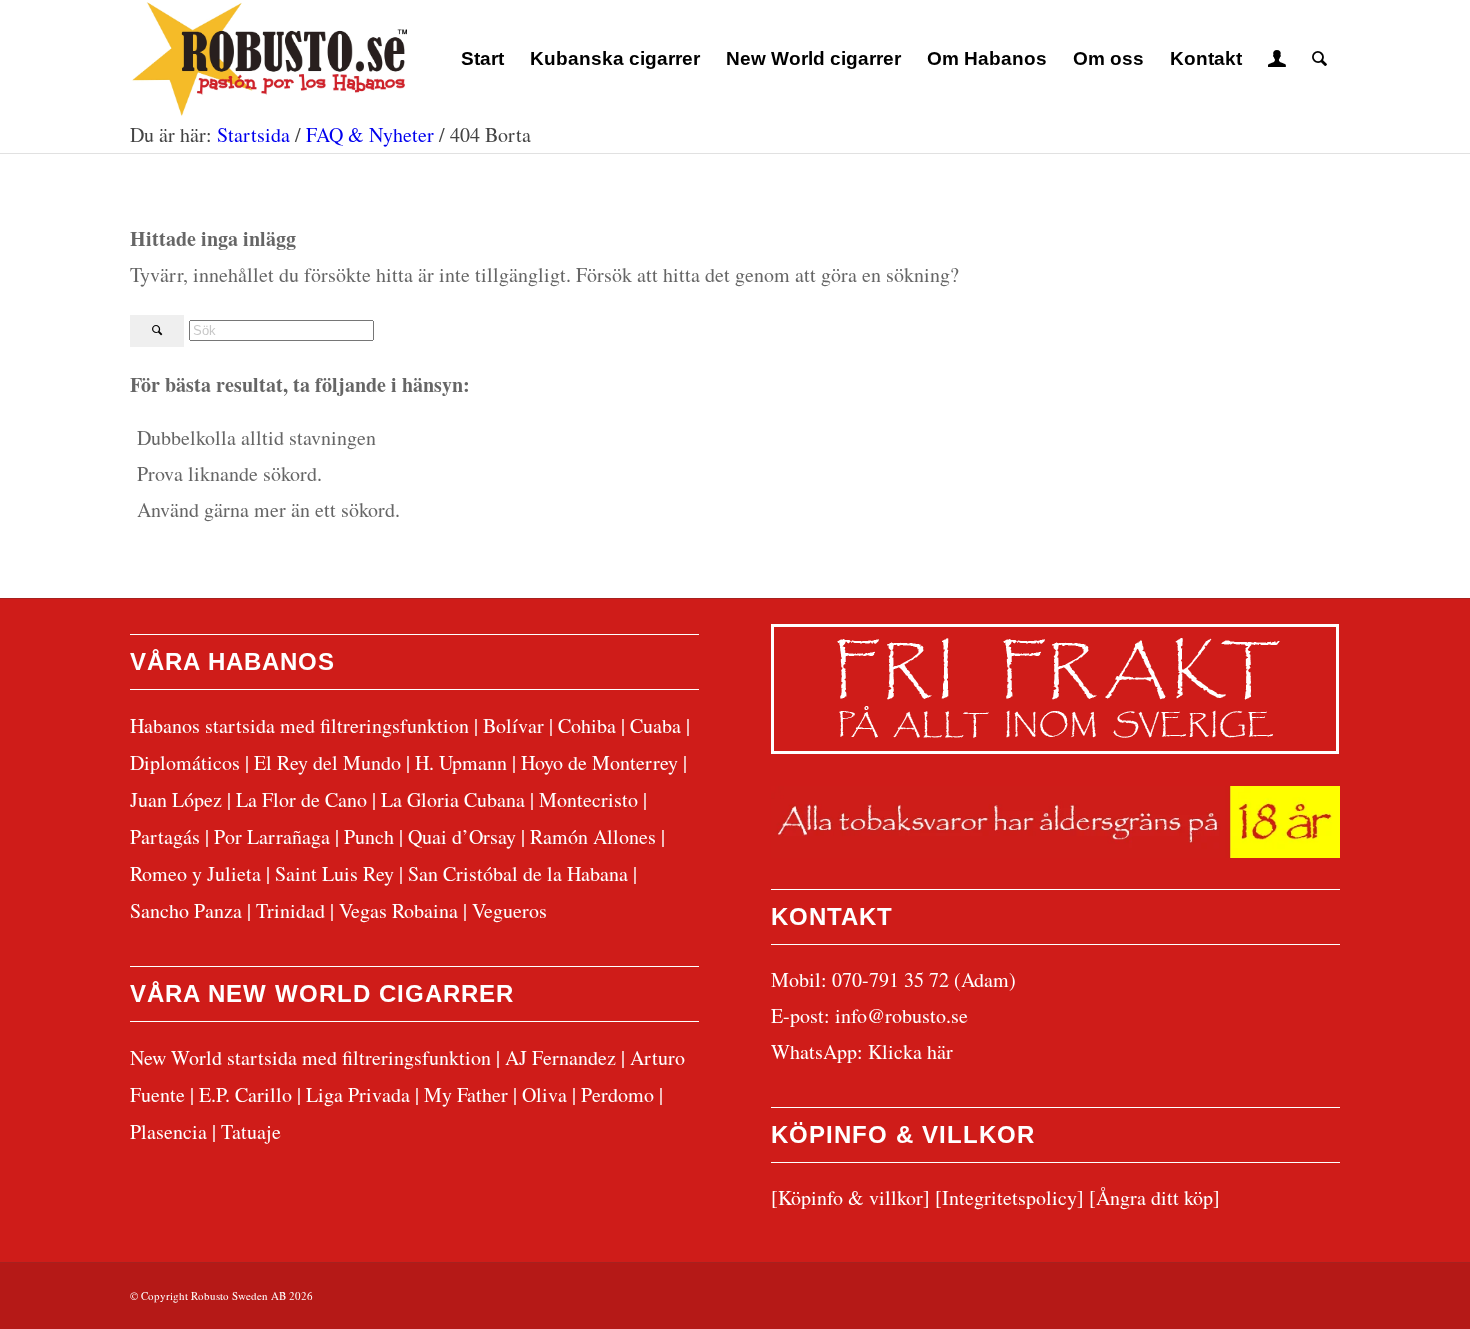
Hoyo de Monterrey (599, 762)
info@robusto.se (901, 1015)
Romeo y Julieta (195, 873)
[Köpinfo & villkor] (850, 1197)
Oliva (544, 1094)
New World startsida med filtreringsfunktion (310, 1057)
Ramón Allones (593, 836)
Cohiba (587, 725)
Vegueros (509, 910)
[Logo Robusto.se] (268, 59)
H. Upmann (461, 762)
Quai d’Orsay (462, 836)
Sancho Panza (186, 910)
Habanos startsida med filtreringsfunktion (299, 725)
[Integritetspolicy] (1009, 1197)
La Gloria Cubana (453, 799)
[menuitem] (482, 59)
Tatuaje (251, 1131)
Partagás (165, 836)
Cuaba (655, 725)
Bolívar (513, 725)
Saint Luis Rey (334, 873)
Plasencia (168, 1131)
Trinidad (290, 910)
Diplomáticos (185, 762)
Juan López (176, 799)
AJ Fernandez (560, 1057)
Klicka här (910, 1051)
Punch (369, 836)
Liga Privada (358, 1094)
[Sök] (1319, 59)
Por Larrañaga (272, 836)
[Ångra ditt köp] (1154, 1197)
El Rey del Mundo (327, 762)
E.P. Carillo (245, 1094)
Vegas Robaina (398, 910)
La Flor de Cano (301, 799)
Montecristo (588, 799)
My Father (466, 1094)
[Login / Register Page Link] (1277, 59)
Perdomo (617, 1094)
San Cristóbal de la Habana (518, 873)
